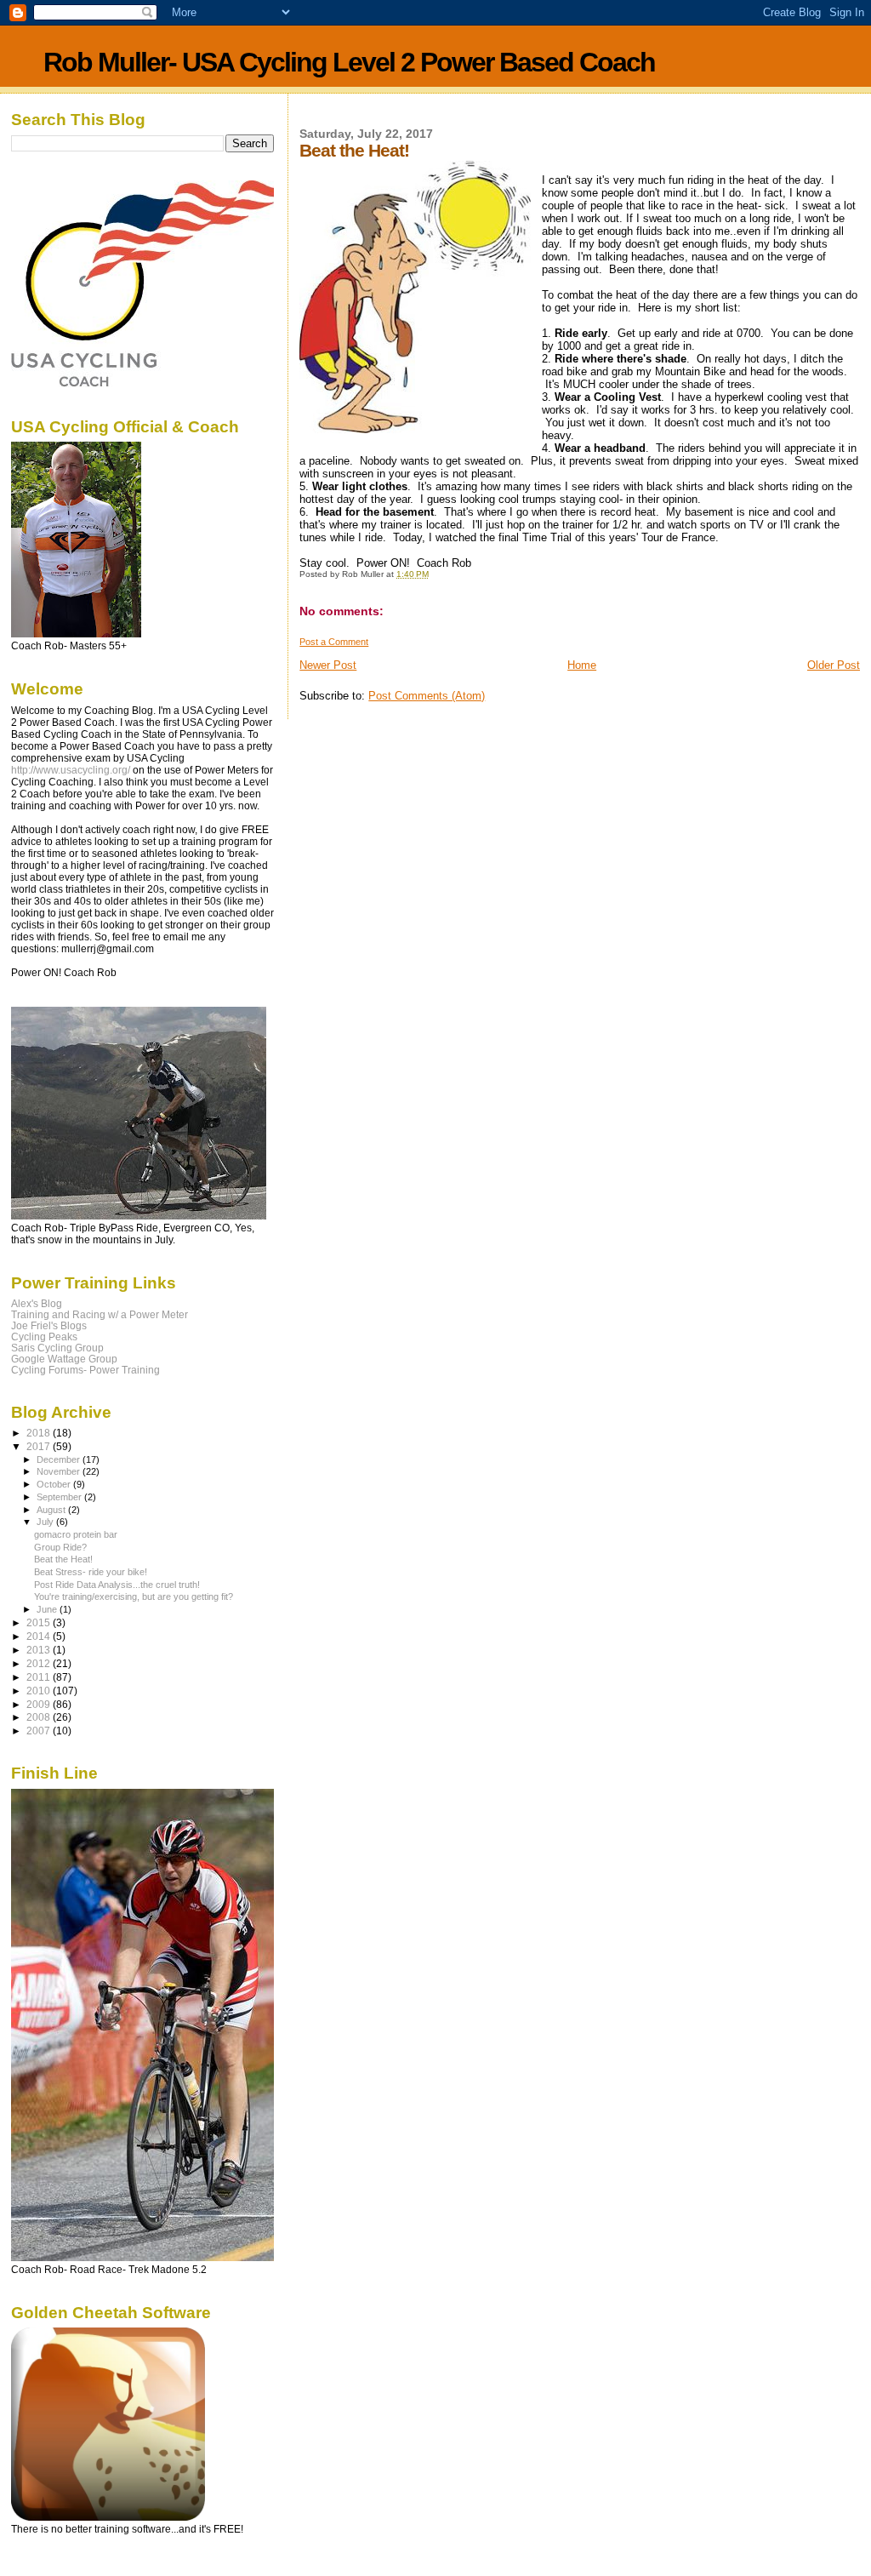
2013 (40, 1650)
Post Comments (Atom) (427, 696)
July (46, 1522)
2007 (40, 1731)
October (55, 1484)
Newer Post (328, 665)
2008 (40, 1717)
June (48, 1609)
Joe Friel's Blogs (49, 1325)
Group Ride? (60, 1547)
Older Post (834, 665)
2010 (40, 1691)
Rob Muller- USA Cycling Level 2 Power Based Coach (349, 62)
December (60, 1459)
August (52, 1510)
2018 (40, 1433)
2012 (40, 1663)
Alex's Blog (37, 1303)
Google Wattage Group (64, 1359)
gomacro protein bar (76, 1534)
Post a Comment (334, 642)
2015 (40, 1622)
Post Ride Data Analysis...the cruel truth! (117, 1585)
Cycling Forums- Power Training (85, 1370)
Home (582, 665)
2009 (40, 1704)
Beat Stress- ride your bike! (91, 1572)
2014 (40, 1636)
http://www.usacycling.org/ (71, 770)
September (60, 1497)
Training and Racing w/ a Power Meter (100, 1314)
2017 (40, 1446)
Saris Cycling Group (57, 1348)
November (60, 1471)
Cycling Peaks (44, 1337)
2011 (40, 1677)
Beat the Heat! (63, 1559)
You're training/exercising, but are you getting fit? (134, 1596)
